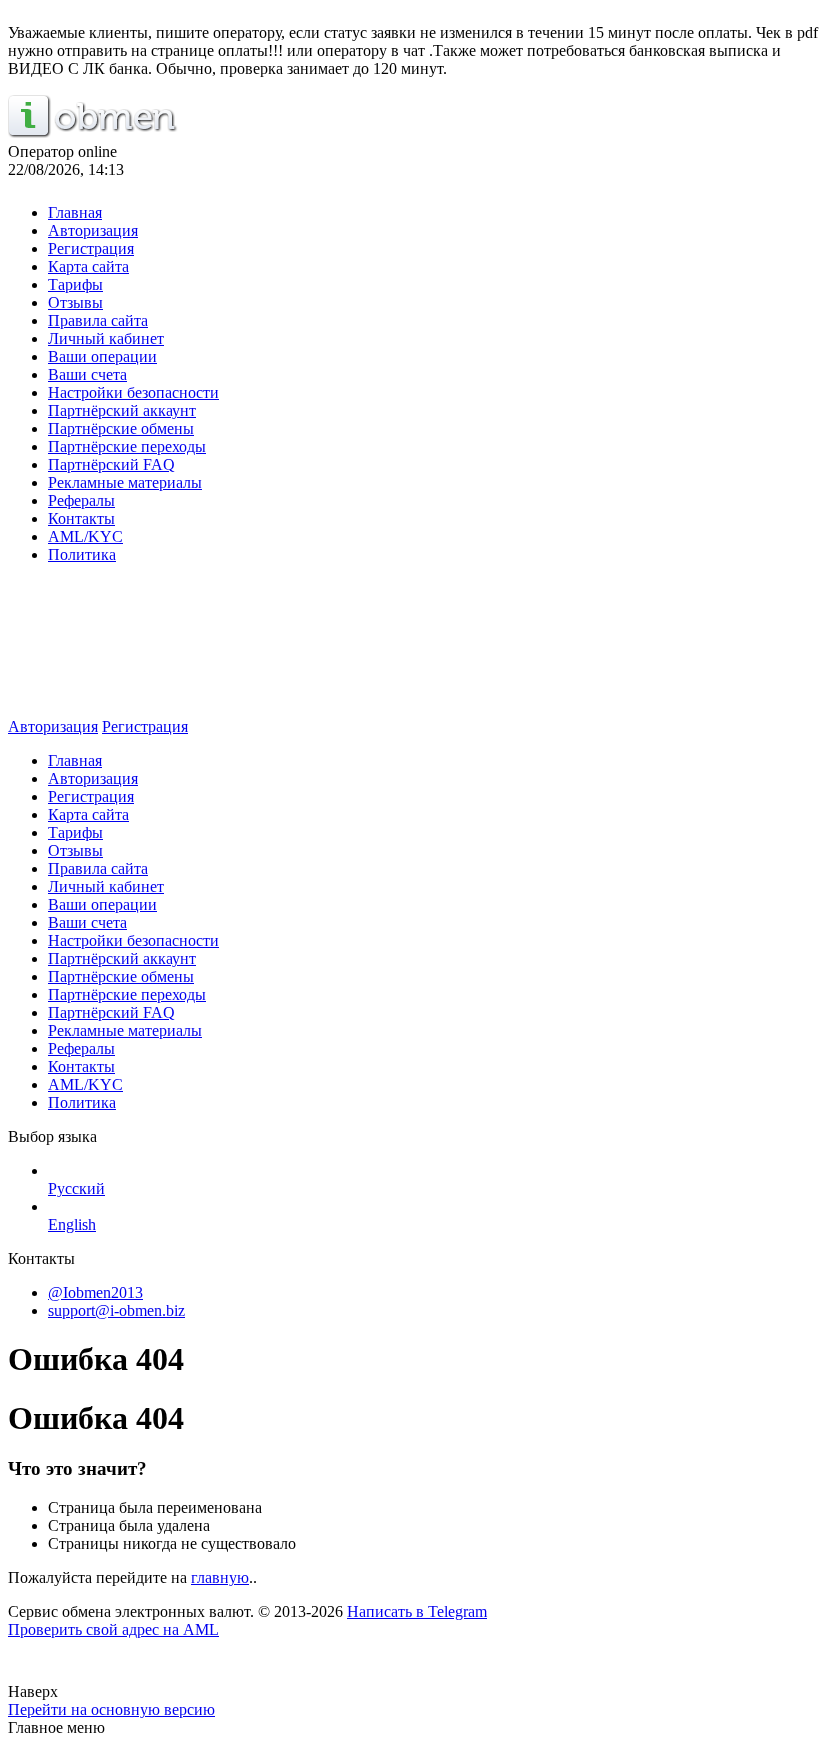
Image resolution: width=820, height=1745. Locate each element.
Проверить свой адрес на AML (113, 1629)
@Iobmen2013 (95, 1292)
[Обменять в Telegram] (410, 1669)
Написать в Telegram (417, 1611)
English (72, 1224)
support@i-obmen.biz (116, 1310)
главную (220, 1577)
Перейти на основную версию (111, 1709)
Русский (76, 1188)
